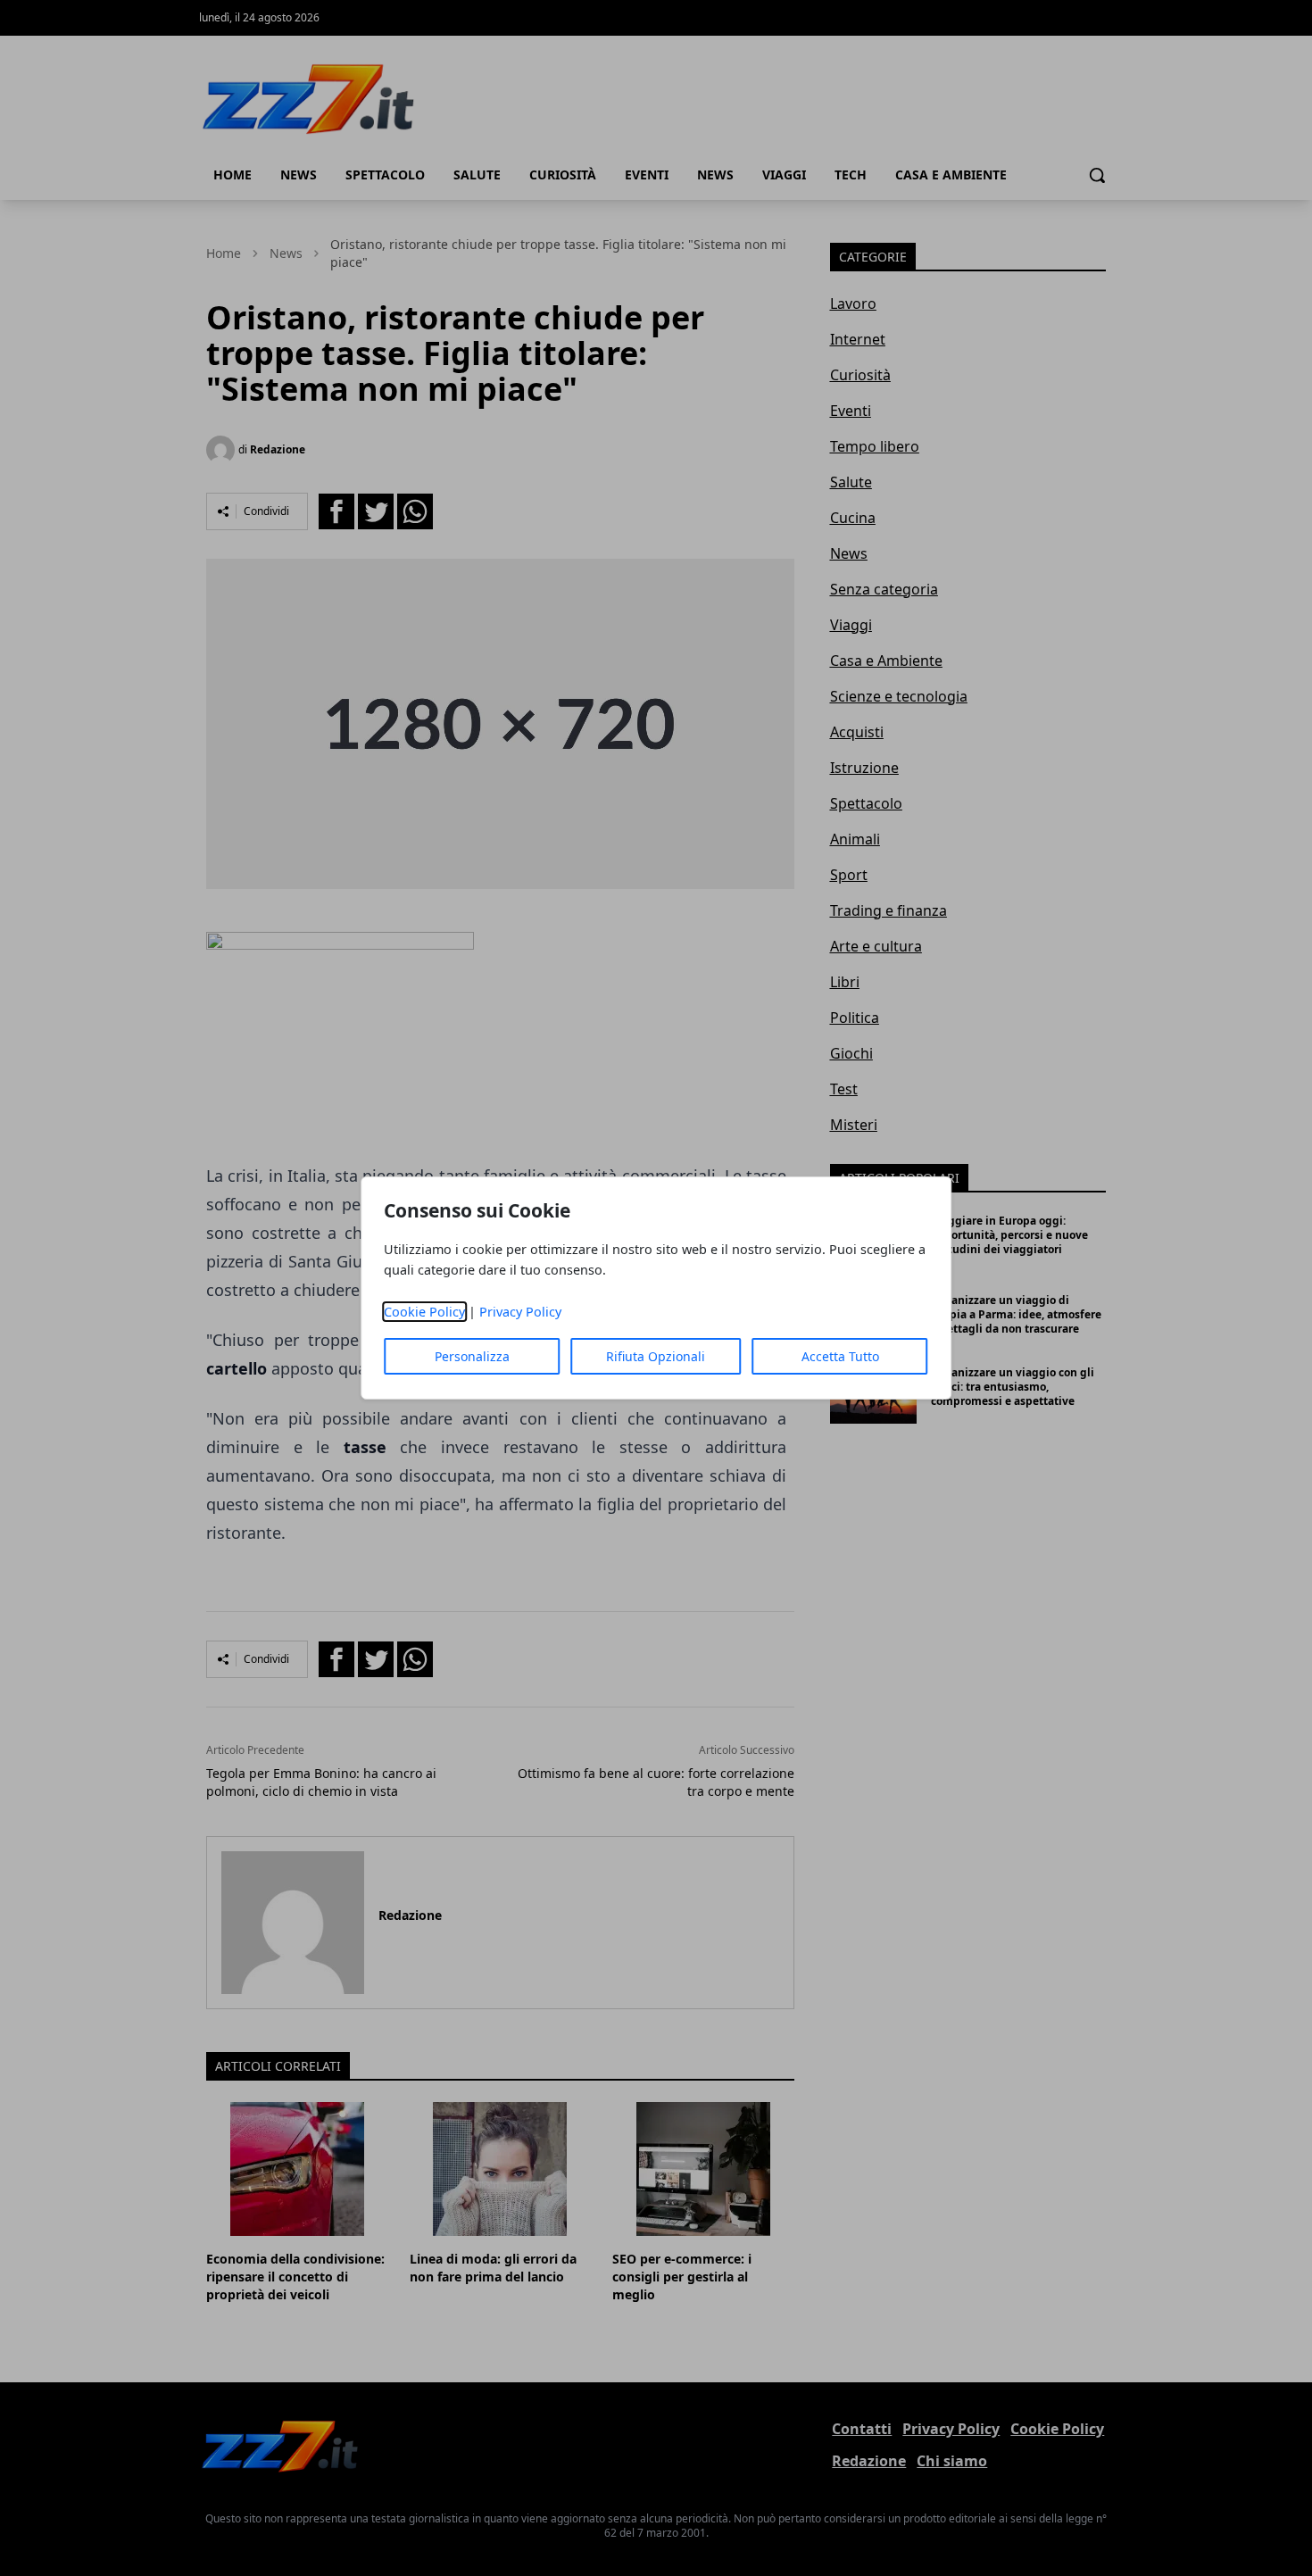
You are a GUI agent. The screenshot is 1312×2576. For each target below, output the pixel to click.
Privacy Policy (520, 1312)
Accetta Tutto (840, 1356)
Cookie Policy (424, 1312)
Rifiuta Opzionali (656, 1356)
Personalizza (472, 1356)
